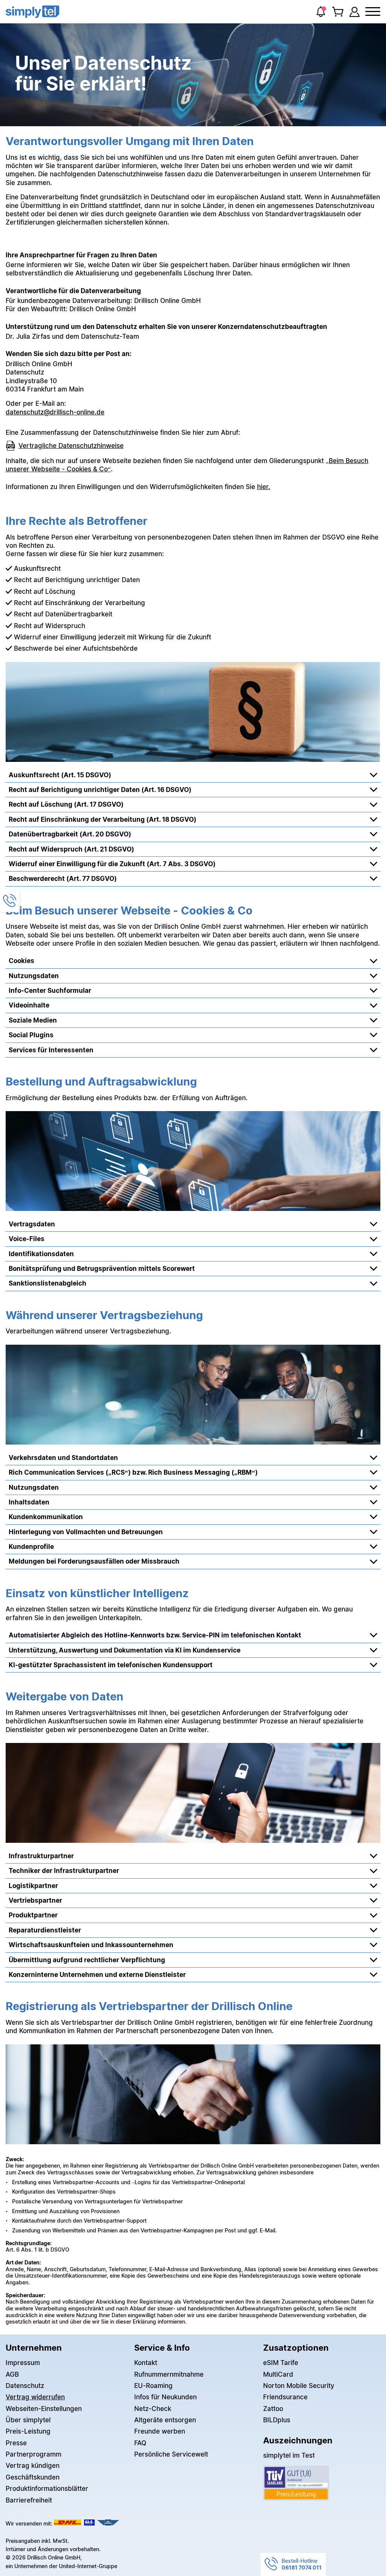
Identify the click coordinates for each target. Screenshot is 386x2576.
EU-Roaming (153, 2386)
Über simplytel (28, 2420)
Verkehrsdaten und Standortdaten (63, 1458)
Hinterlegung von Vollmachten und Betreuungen (86, 1532)
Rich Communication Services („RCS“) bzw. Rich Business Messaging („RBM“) (133, 1472)
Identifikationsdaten (41, 1254)
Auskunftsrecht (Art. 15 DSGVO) (60, 775)
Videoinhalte (29, 1005)
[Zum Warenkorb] (338, 12)
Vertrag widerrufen (35, 2397)
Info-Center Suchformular (50, 990)
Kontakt (146, 2363)
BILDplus (277, 2420)
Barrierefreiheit (29, 2500)
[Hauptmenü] (373, 12)
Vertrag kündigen (33, 2465)
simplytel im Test (289, 2455)
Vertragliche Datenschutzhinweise (71, 446)
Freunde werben (160, 2431)
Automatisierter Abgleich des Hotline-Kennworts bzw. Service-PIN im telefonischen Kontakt (155, 1635)
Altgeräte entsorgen (165, 2420)
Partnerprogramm (34, 2454)
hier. (264, 487)
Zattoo (273, 2409)
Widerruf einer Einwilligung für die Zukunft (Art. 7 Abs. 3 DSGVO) (112, 864)
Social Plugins (31, 1035)
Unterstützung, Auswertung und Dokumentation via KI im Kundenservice (125, 1650)
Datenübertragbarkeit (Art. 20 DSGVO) (70, 834)
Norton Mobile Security (299, 2386)
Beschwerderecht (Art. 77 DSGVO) (63, 878)
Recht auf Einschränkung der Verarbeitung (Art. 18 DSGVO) (103, 819)
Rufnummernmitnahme (169, 2374)
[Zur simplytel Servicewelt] (355, 12)
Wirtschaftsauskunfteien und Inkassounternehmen (91, 1945)
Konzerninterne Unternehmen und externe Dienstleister (97, 1974)
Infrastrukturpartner (41, 1856)
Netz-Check (153, 2409)
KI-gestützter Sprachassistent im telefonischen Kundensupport (111, 1665)
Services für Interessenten (51, 1050)
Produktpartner (33, 1915)
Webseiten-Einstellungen (44, 2409)
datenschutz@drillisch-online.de (55, 412)
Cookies (21, 961)
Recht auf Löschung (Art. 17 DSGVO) (66, 804)
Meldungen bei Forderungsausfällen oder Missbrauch (94, 1561)
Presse (16, 2443)
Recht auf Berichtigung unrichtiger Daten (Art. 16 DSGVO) (100, 790)
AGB (12, 2374)
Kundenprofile (31, 1546)
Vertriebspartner (35, 1900)
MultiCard (278, 2374)
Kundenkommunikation (46, 1517)
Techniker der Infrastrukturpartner (64, 1870)
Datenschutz (25, 2386)
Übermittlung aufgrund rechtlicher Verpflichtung (87, 1960)
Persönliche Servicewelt (171, 2454)
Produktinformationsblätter (47, 2488)
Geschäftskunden (33, 2477)
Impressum (23, 2363)
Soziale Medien (33, 1020)
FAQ (140, 2443)
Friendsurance (285, 2397)
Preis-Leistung (28, 2431)
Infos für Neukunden (165, 2397)
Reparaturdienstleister (45, 1930)
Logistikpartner (33, 1886)
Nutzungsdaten (34, 976)
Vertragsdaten (32, 1224)
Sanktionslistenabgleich (47, 1283)
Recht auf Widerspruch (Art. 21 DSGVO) (71, 849)
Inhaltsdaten (29, 1502)
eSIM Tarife (281, 2363)
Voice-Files (27, 1239)
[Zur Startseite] (32, 12)
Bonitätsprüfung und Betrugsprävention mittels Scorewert (102, 1268)
